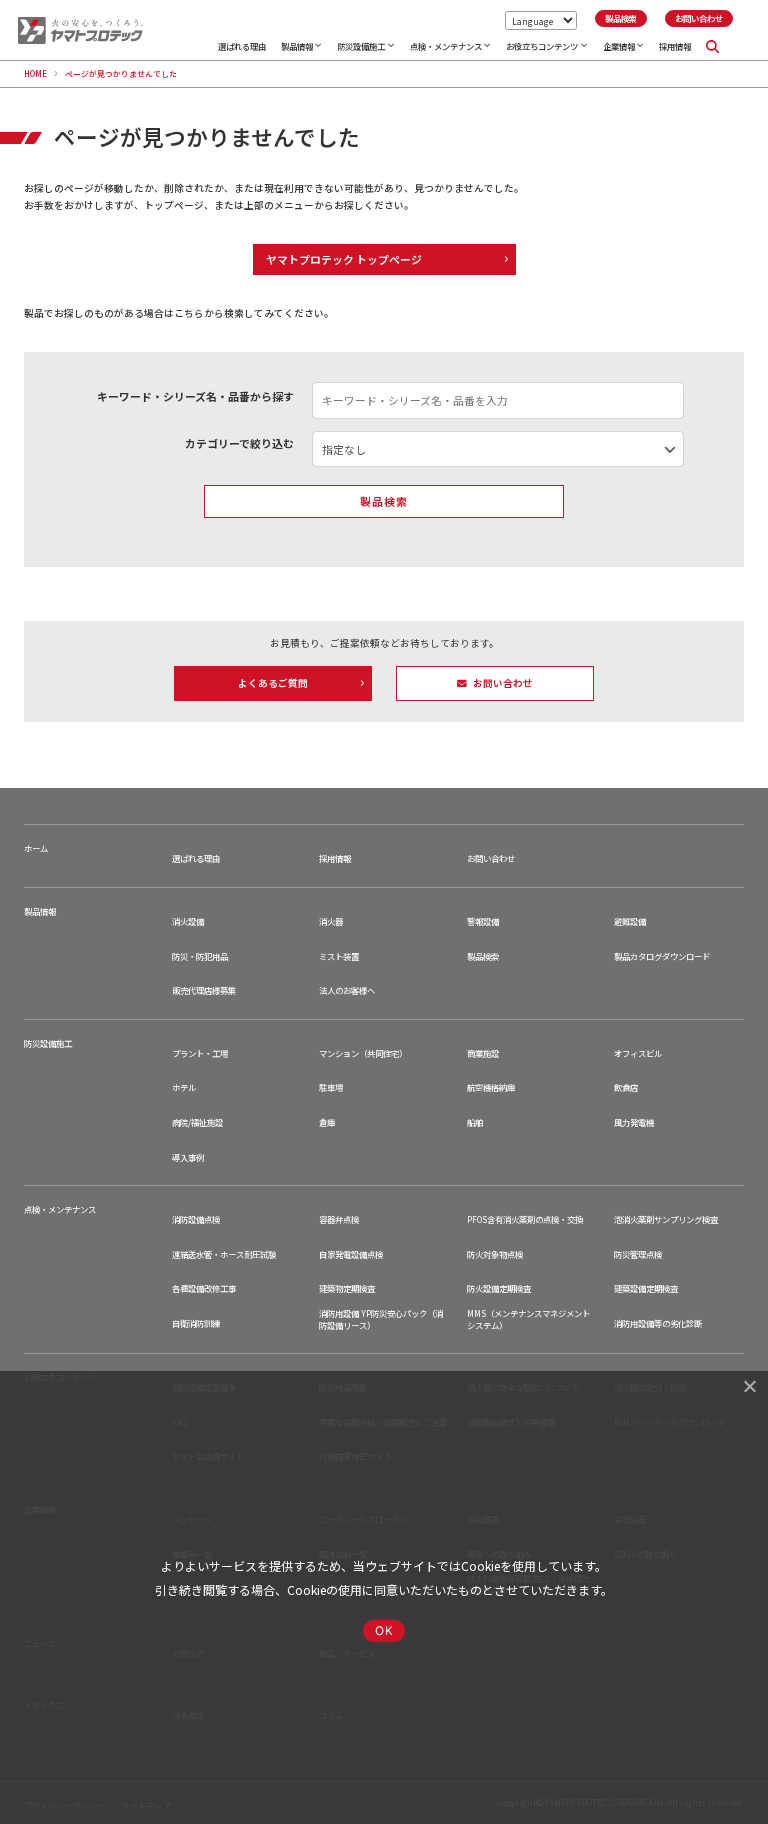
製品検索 (483, 956)
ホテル (184, 1087)
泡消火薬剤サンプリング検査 (666, 1219)
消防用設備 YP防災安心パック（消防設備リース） (381, 1319)
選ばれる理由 (242, 46)
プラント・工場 (200, 1053)
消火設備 (188, 921)
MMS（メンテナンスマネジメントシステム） (528, 1319)
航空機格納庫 (491, 1087)
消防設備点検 (196, 1219)
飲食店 (626, 1087)
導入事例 (188, 1157)
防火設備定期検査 (499, 1288)
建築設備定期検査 (646, 1288)
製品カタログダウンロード (662, 956)
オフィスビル (638, 1053)
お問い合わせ (491, 858)
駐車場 (331, 1087)
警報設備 (483, 921)
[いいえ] (749, 1386)
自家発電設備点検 (351, 1254)
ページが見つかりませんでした (121, 73)
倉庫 (327, 1122)
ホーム (36, 848)
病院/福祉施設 (197, 1122)
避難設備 (630, 921)
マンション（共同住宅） (363, 1053)
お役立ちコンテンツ (542, 46)
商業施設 (483, 1053)
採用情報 (675, 46)
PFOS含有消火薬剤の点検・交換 (525, 1219)
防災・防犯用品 (200, 956)
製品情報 (297, 46)
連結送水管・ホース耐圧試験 (224, 1254)
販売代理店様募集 (204, 990)
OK (384, 1630)
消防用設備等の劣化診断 (658, 1323)
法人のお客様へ (347, 990)
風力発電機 (634, 1122)
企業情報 (619, 46)
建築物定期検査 (347, 1288)
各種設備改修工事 (204, 1288)
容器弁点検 (339, 1219)
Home (35, 73)
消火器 (331, 921)
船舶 (475, 1122)
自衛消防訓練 (196, 1323)
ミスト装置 (339, 956)
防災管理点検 (638, 1254)
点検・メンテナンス (446, 46)
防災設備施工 (361, 46)
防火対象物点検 (495, 1254)
